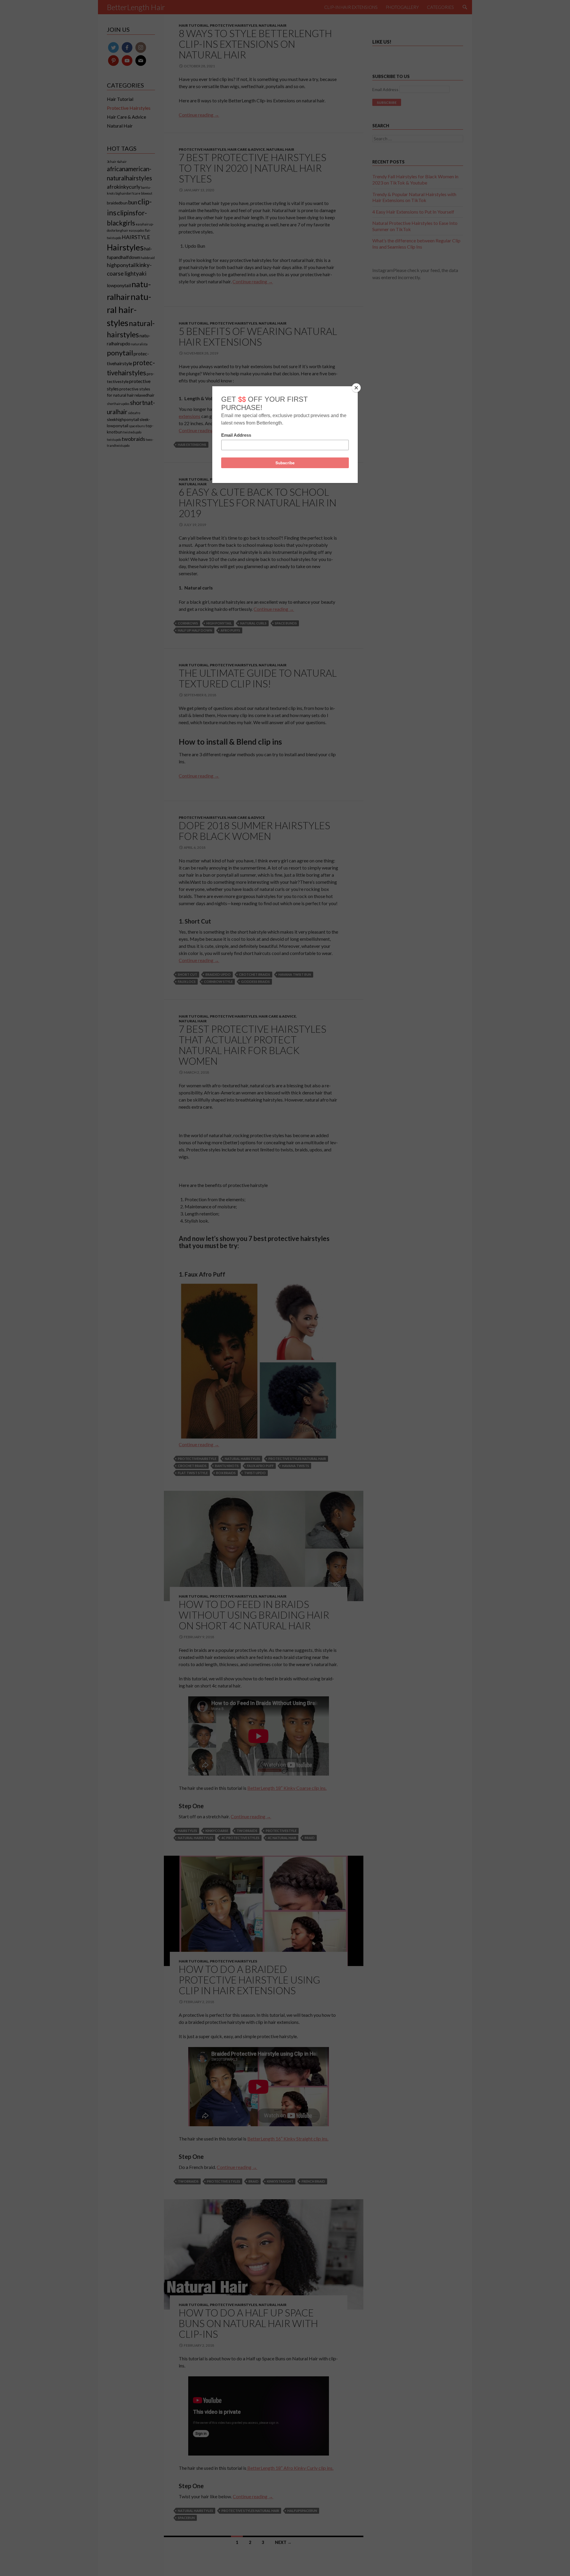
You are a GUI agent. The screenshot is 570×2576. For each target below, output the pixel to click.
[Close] (356, 388)
